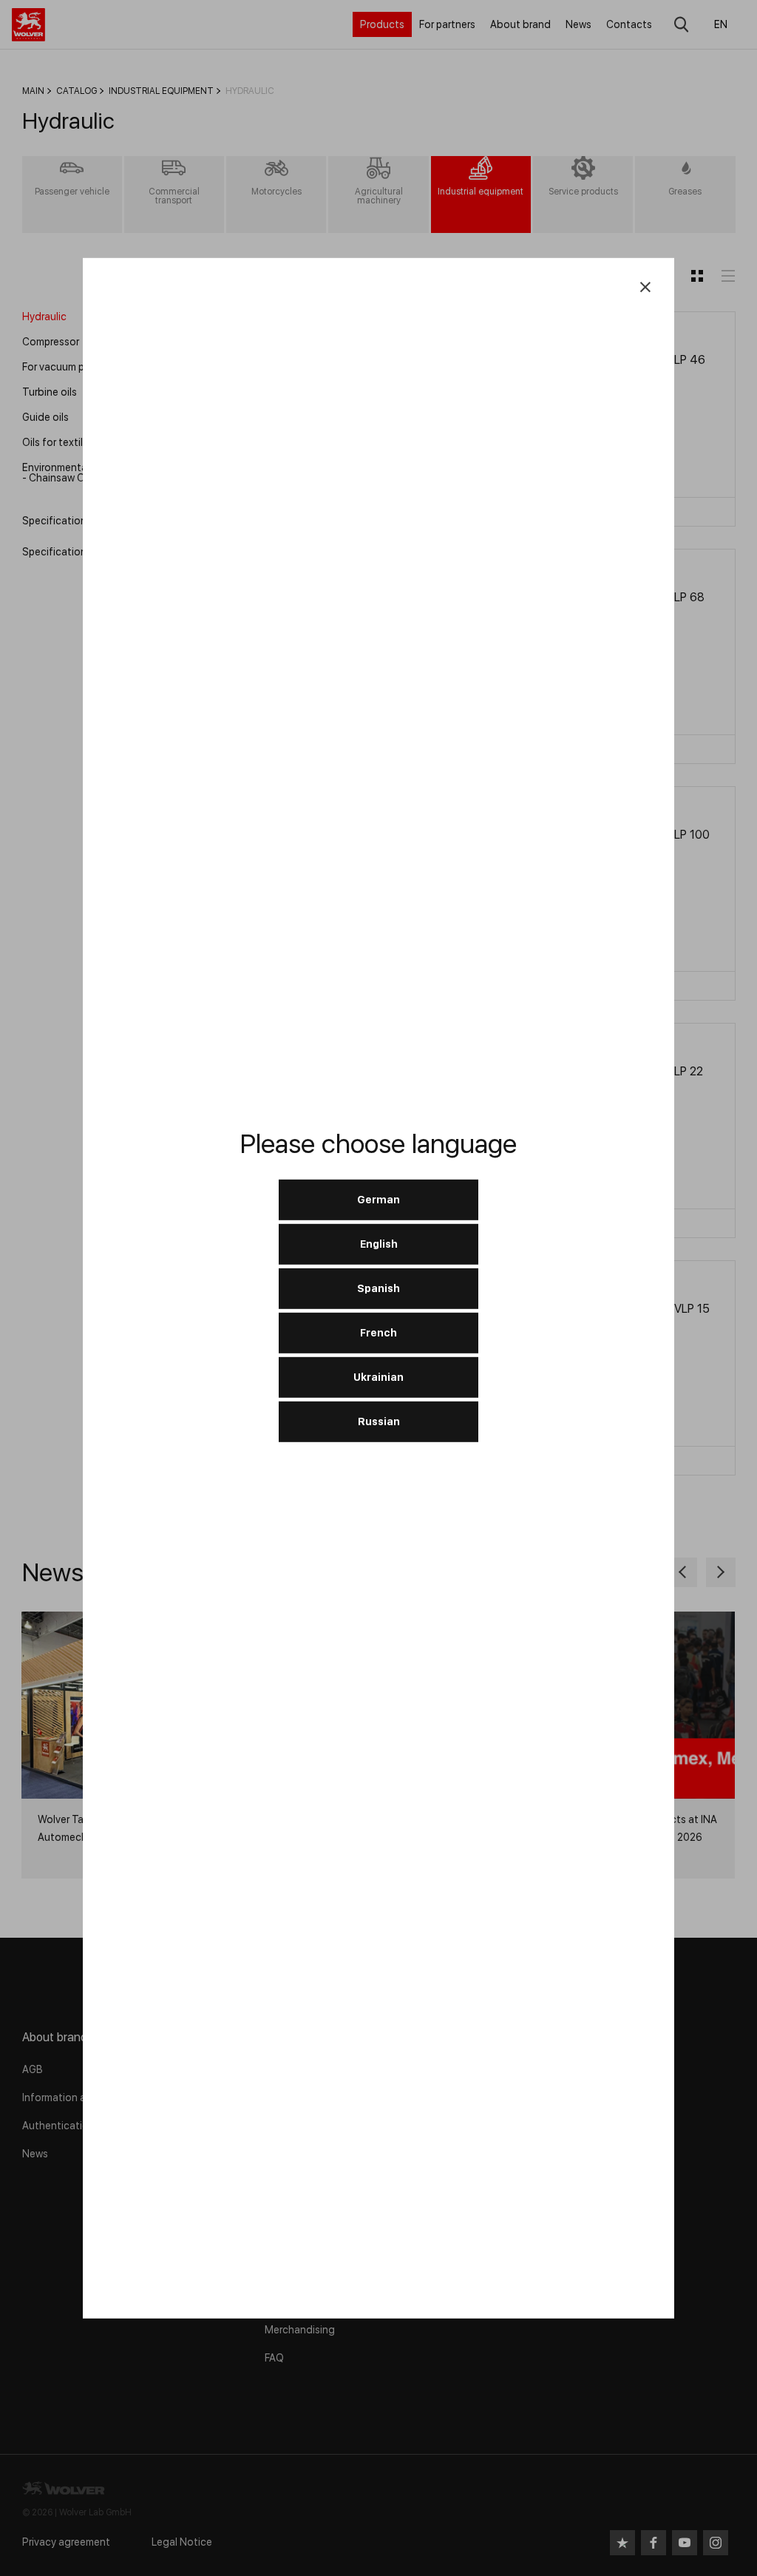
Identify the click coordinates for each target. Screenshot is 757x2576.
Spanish (378, 1288)
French (378, 1333)
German (378, 1200)
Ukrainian (378, 1377)
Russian (379, 1421)
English (379, 1244)
